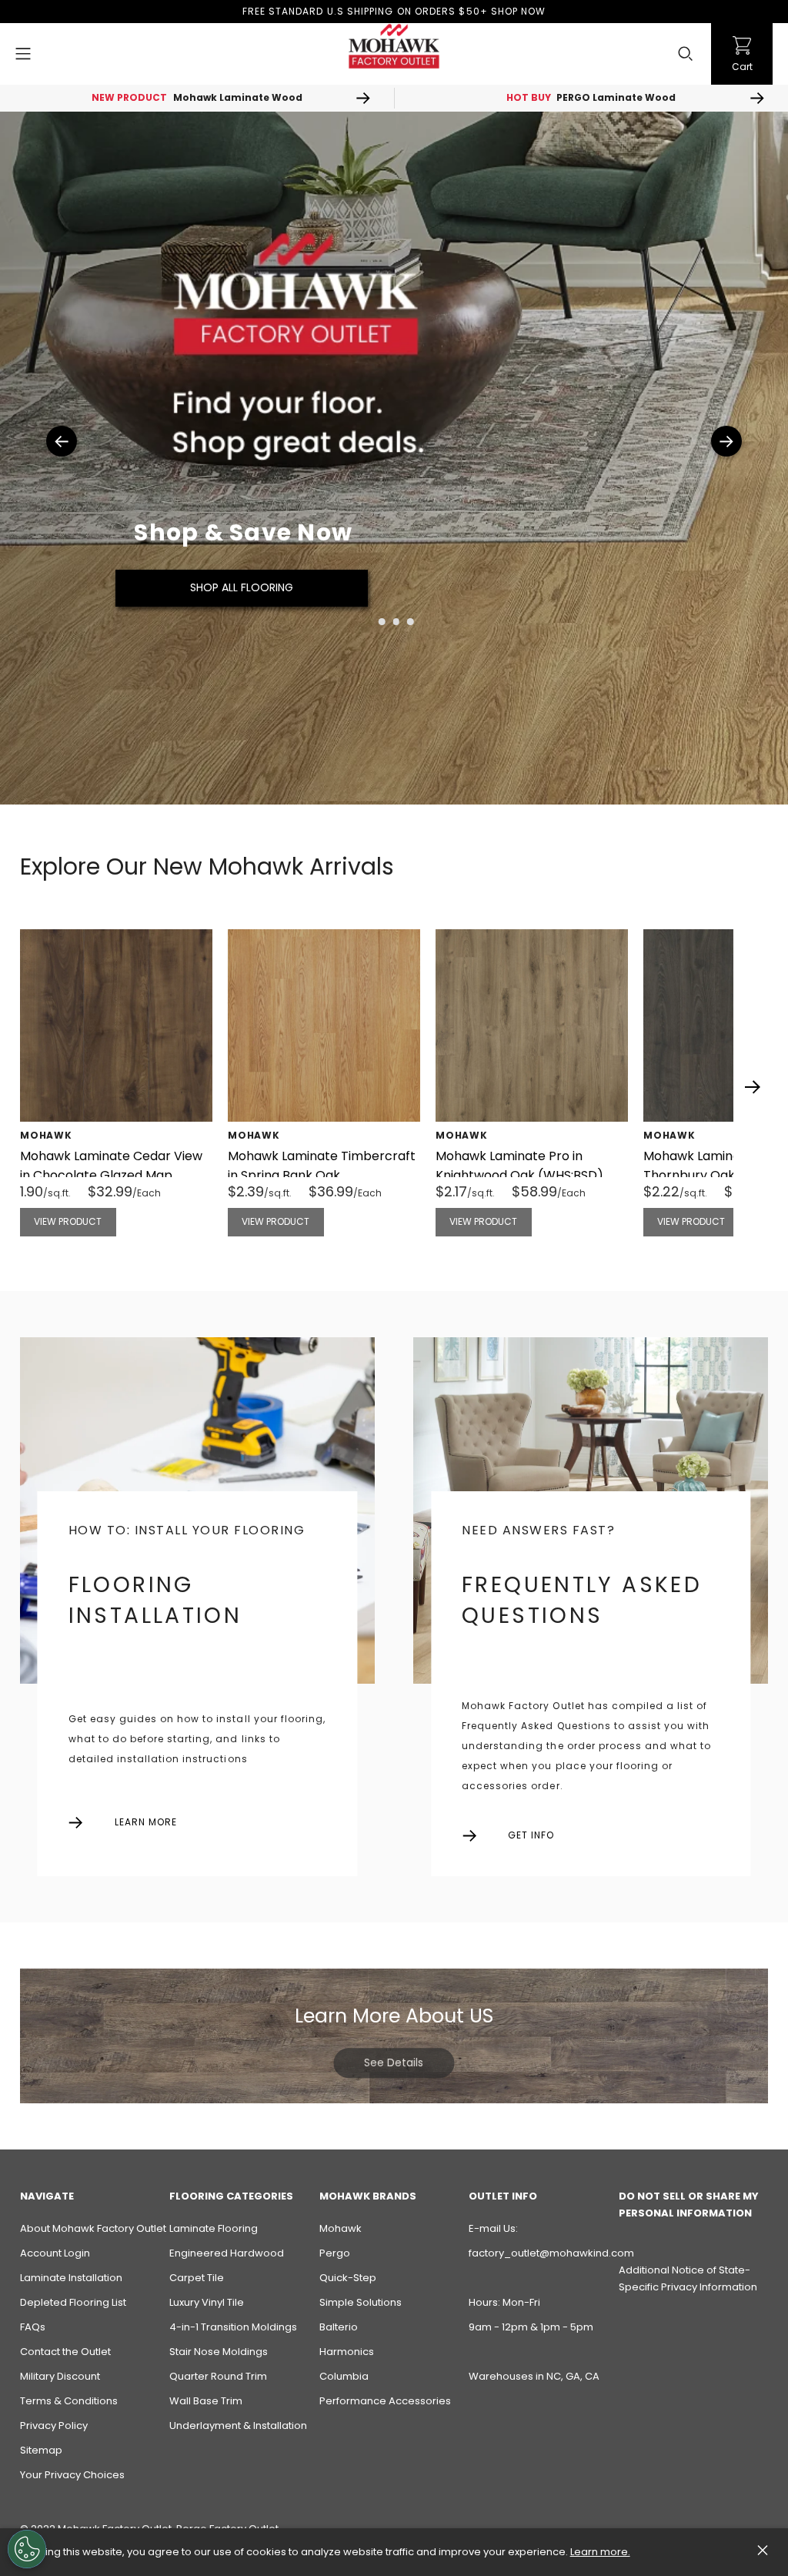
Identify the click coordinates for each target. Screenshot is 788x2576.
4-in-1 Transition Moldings (233, 2327)
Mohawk (341, 2228)
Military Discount (60, 2376)
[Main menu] (23, 54)
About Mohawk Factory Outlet (93, 2228)
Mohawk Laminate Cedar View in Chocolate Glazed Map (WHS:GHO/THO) (111, 1175)
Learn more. (600, 2552)
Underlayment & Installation (238, 2425)
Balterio (339, 2327)
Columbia (344, 2376)
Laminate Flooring (214, 2228)
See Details (394, 2062)
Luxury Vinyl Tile (207, 2302)
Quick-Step (348, 2278)
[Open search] (686, 54)
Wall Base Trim (206, 2401)
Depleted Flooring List (73, 2302)
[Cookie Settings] (27, 2549)
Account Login (55, 2253)
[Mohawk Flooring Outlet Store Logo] (394, 46)
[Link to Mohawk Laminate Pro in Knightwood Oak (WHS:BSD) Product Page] (532, 1025)
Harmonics (347, 2352)
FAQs (33, 2327)
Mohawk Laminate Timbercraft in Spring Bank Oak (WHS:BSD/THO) (322, 1175)
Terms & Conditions (69, 2401)
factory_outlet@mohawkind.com (551, 2253)
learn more (146, 1822)
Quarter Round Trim (218, 2376)
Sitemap (41, 2450)
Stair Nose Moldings (219, 2352)
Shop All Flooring (242, 587)
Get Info (531, 1835)
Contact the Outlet (65, 2352)
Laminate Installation (71, 2278)
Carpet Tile (197, 2278)
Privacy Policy (54, 2425)
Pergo (335, 2253)
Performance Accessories (385, 2401)
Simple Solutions (361, 2302)
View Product (68, 1221)
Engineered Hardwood (227, 2253)
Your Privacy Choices (72, 2475)
